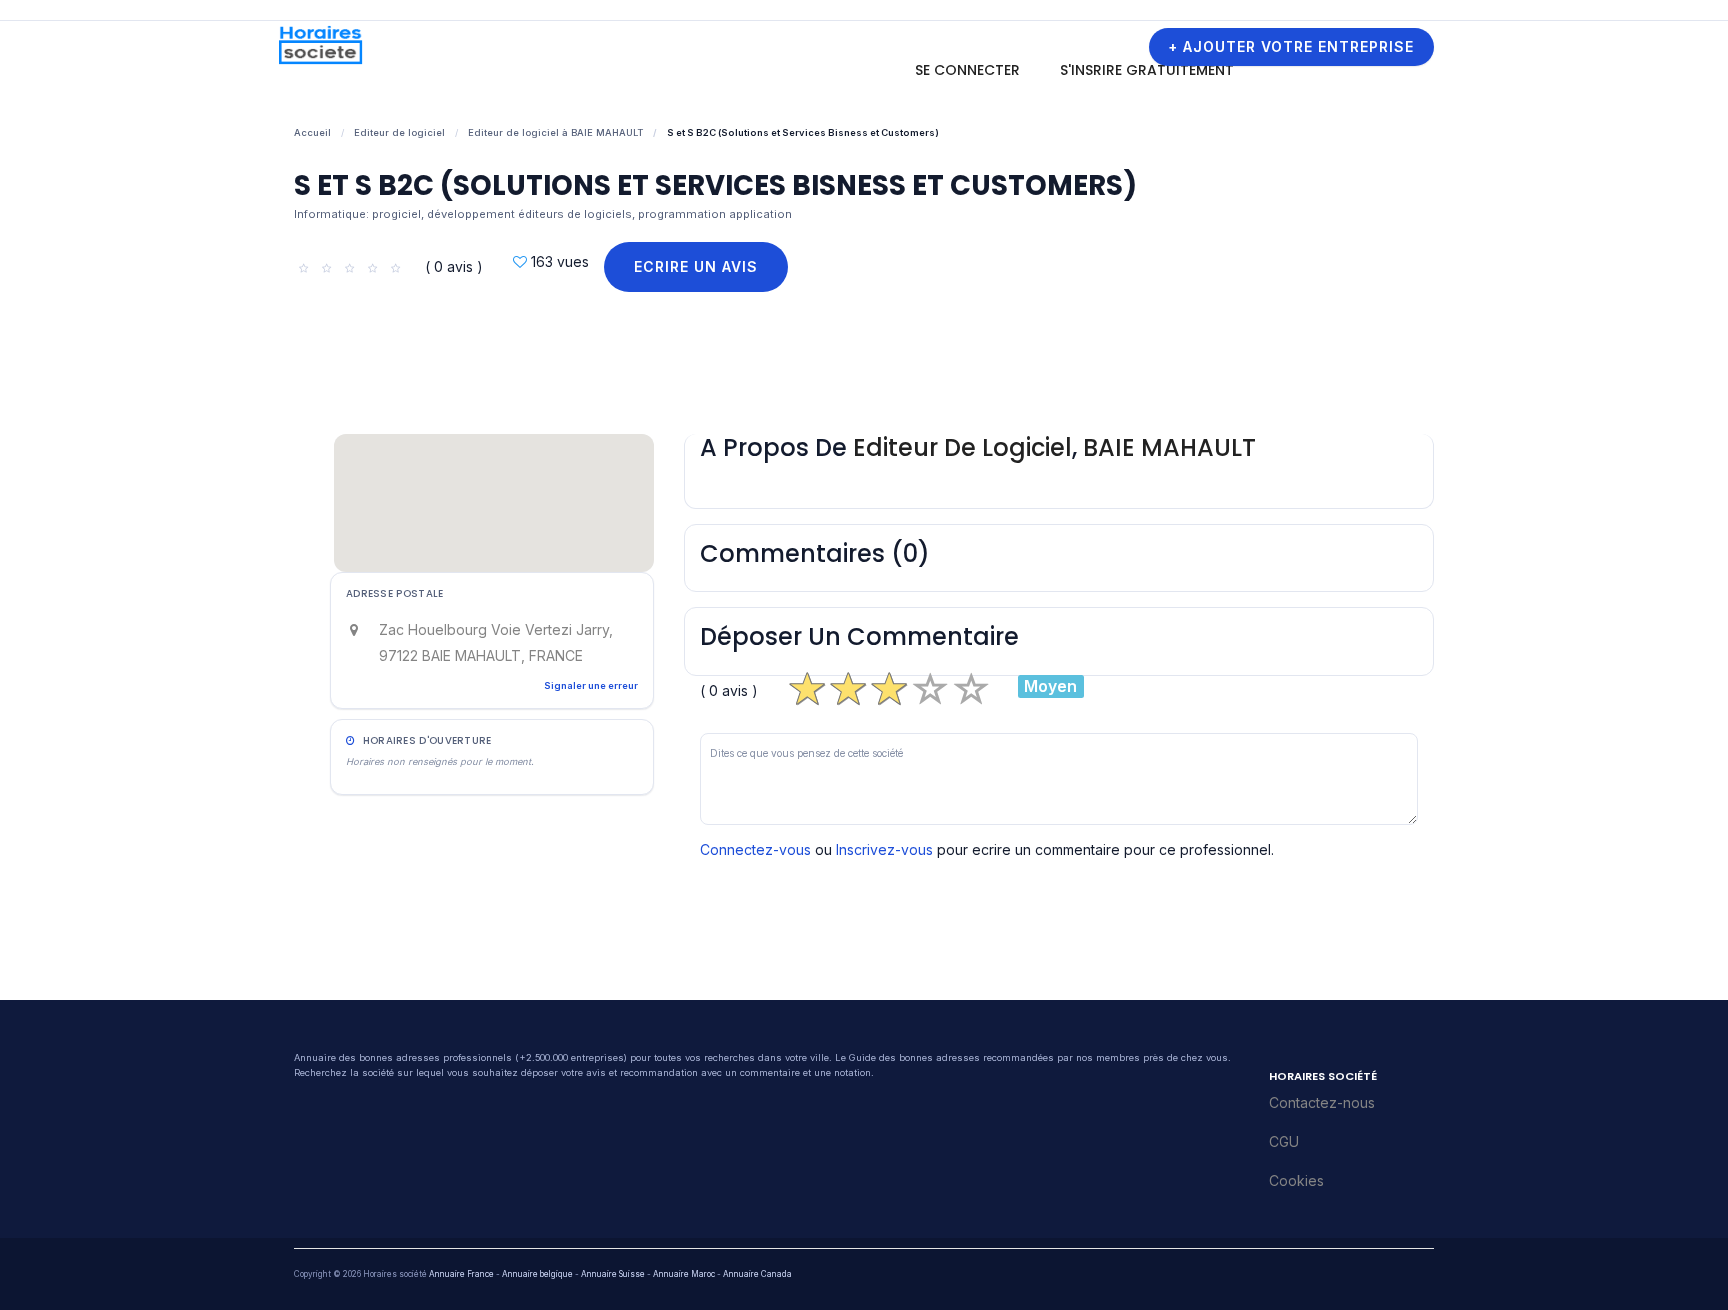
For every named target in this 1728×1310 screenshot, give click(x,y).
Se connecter (967, 70)
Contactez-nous (1322, 1102)
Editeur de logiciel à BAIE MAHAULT (555, 132)
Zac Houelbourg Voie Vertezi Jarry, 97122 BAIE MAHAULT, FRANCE (496, 642)
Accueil (312, 132)
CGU (1284, 1141)
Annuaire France (461, 1274)
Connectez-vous (755, 849)
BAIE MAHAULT (1169, 447)
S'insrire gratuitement (1147, 70)
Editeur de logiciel (399, 132)
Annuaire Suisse (613, 1274)
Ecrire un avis (696, 266)
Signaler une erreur (591, 685)
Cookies (1296, 1180)
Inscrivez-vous (884, 849)
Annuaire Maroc (684, 1274)
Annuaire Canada (757, 1274)
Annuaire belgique (537, 1274)
